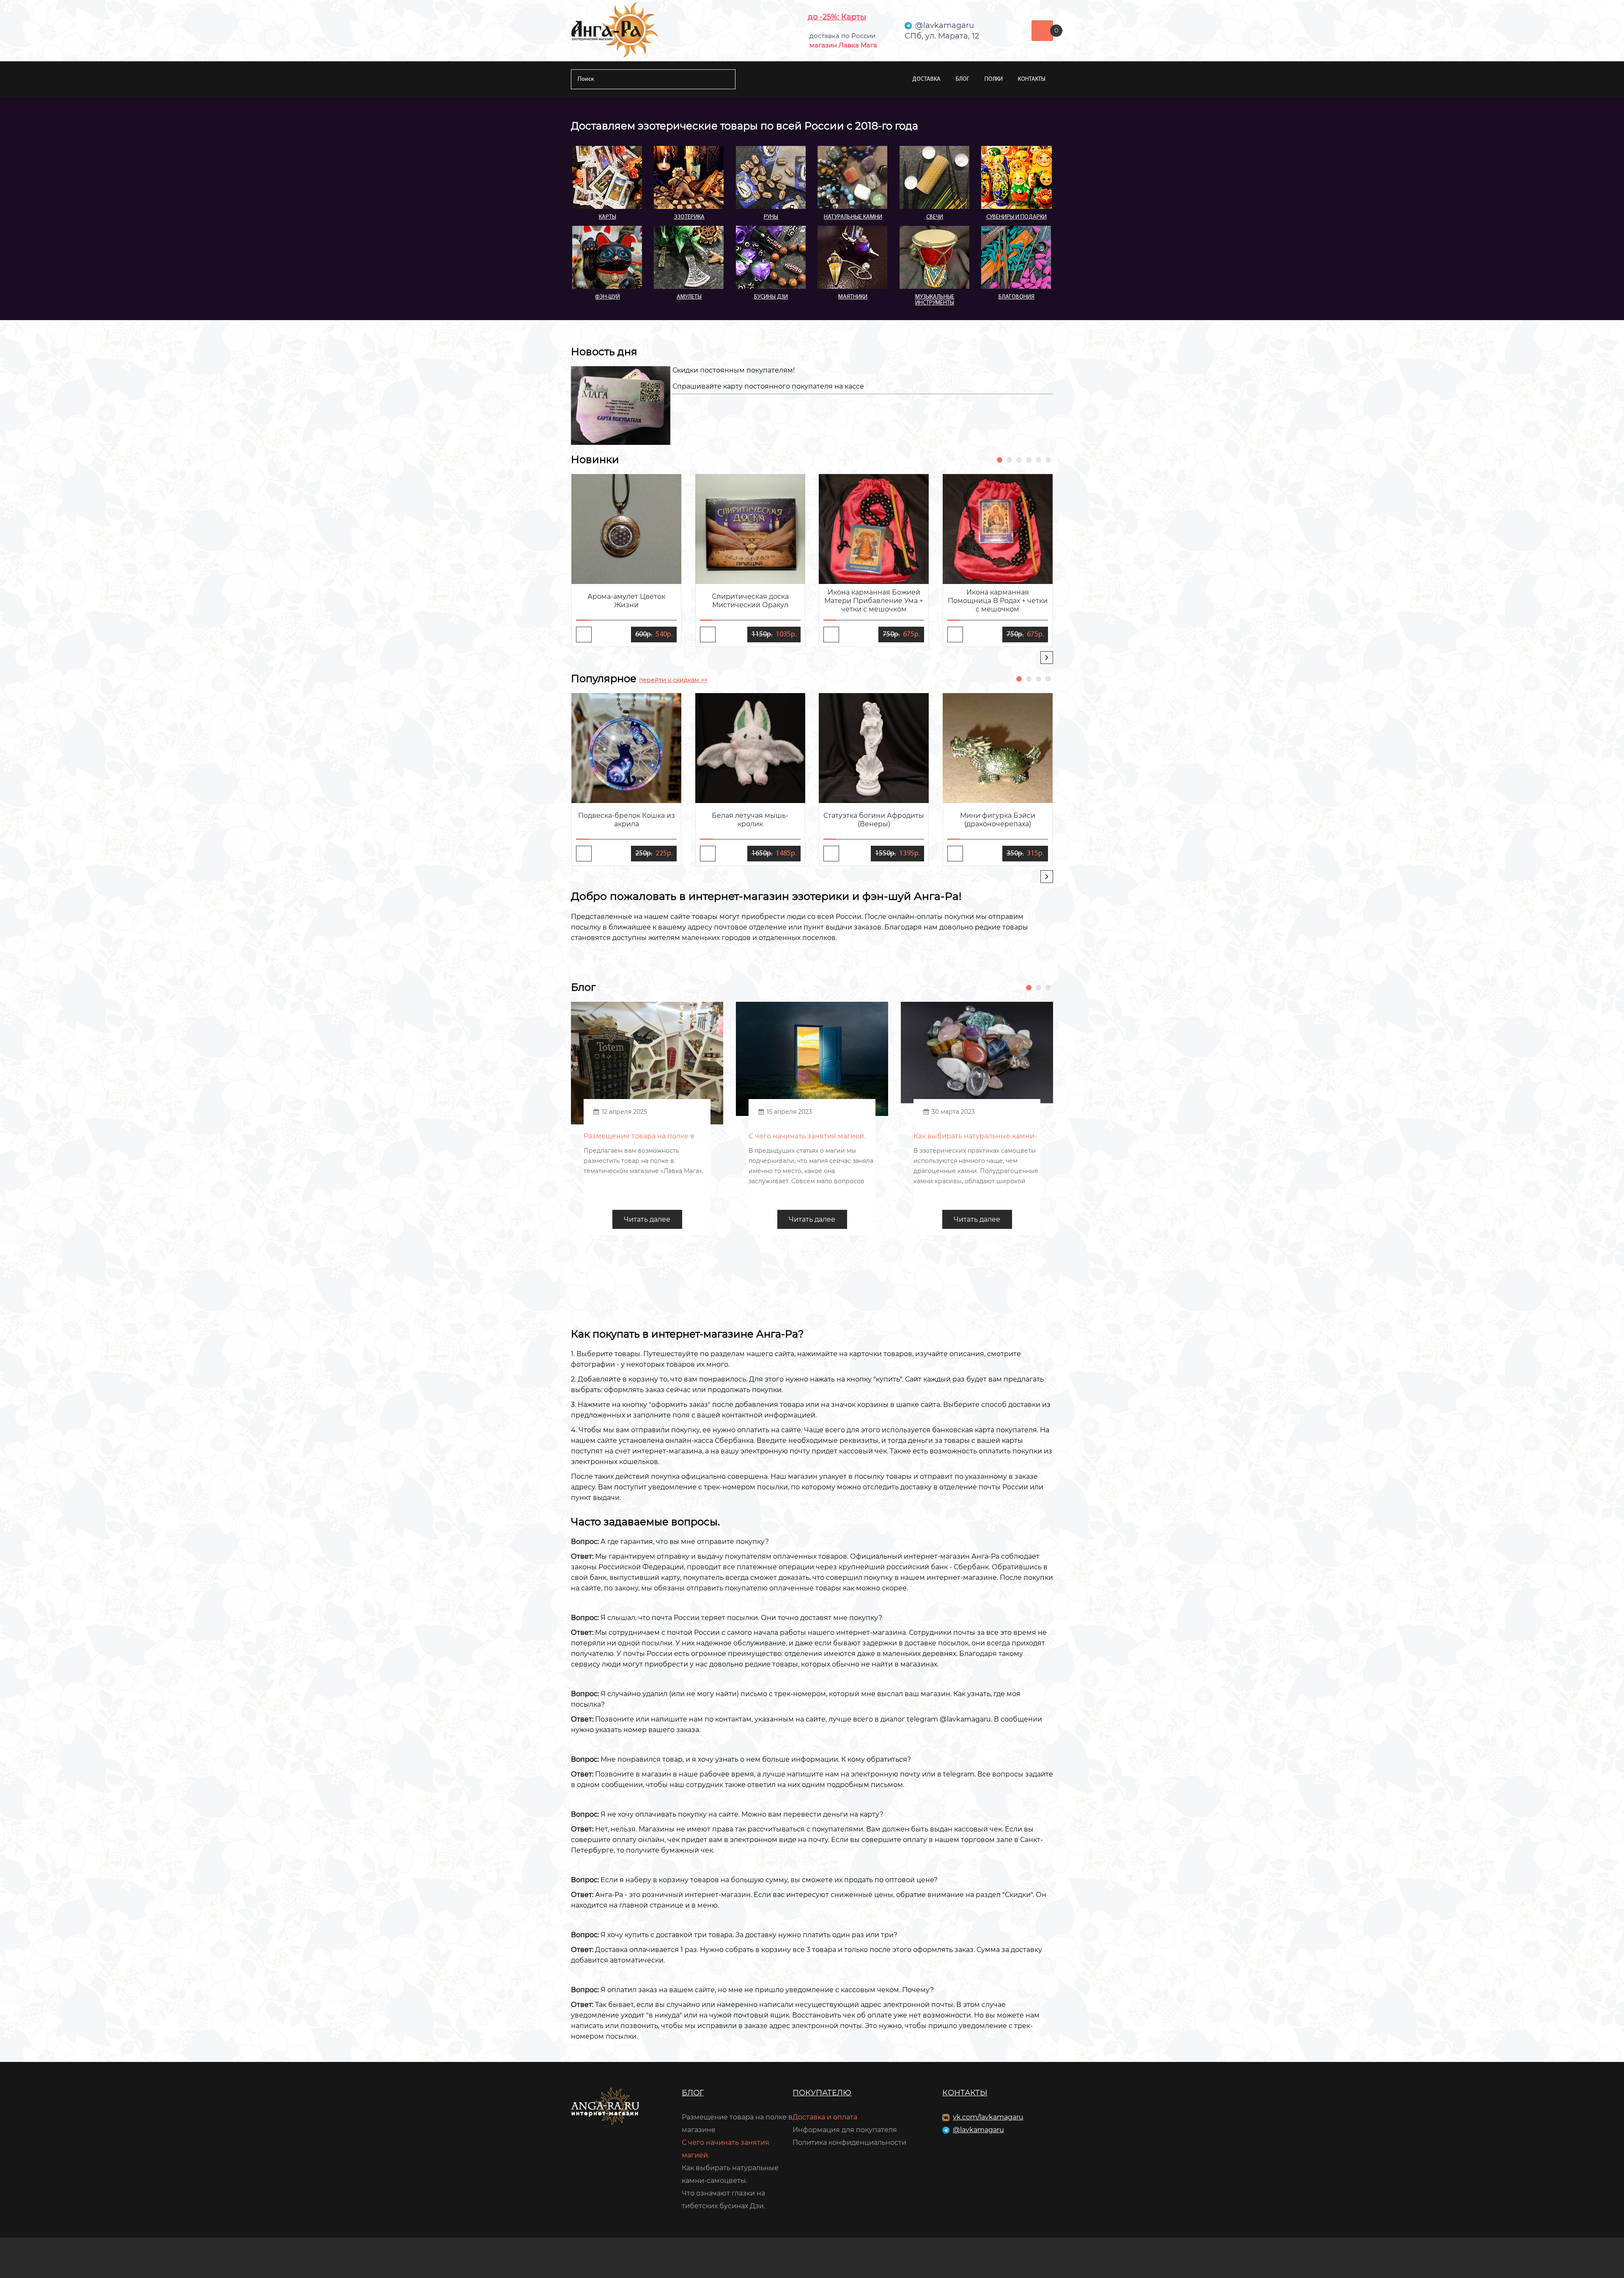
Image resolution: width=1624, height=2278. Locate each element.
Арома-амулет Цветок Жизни (626, 601)
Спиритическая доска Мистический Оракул (750, 601)
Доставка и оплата (825, 2117)
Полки (994, 79)
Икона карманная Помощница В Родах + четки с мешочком (998, 601)
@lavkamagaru (978, 2130)
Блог (963, 79)
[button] (1000, 460)
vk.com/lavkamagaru (988, 2117)
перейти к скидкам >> (673, 680)
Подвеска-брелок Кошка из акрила (627, 820)
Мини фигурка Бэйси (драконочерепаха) (998, 820)
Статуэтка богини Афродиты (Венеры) (874, 820)
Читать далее (647, 1219)
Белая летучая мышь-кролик (750, 820)
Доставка (926, 79)
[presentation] (1047, 658)
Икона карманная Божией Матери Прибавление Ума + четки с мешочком (874, 601)
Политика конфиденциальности (849, 2142)
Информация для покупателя (845, 2130)
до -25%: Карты (837, 17)
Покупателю (822, 2093)
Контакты (1032, 79)
